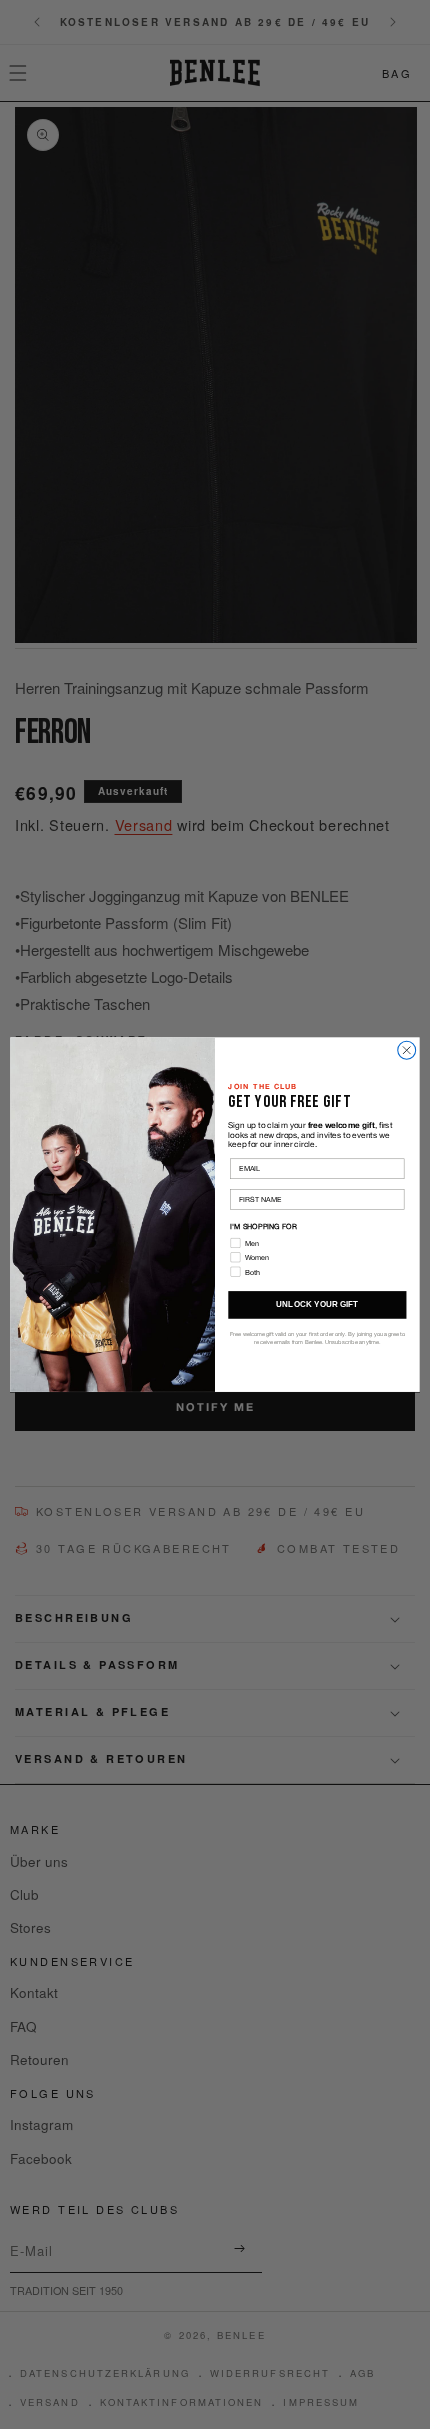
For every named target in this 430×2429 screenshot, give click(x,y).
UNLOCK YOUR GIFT (317, 1304)
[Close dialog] (407, 1050)
